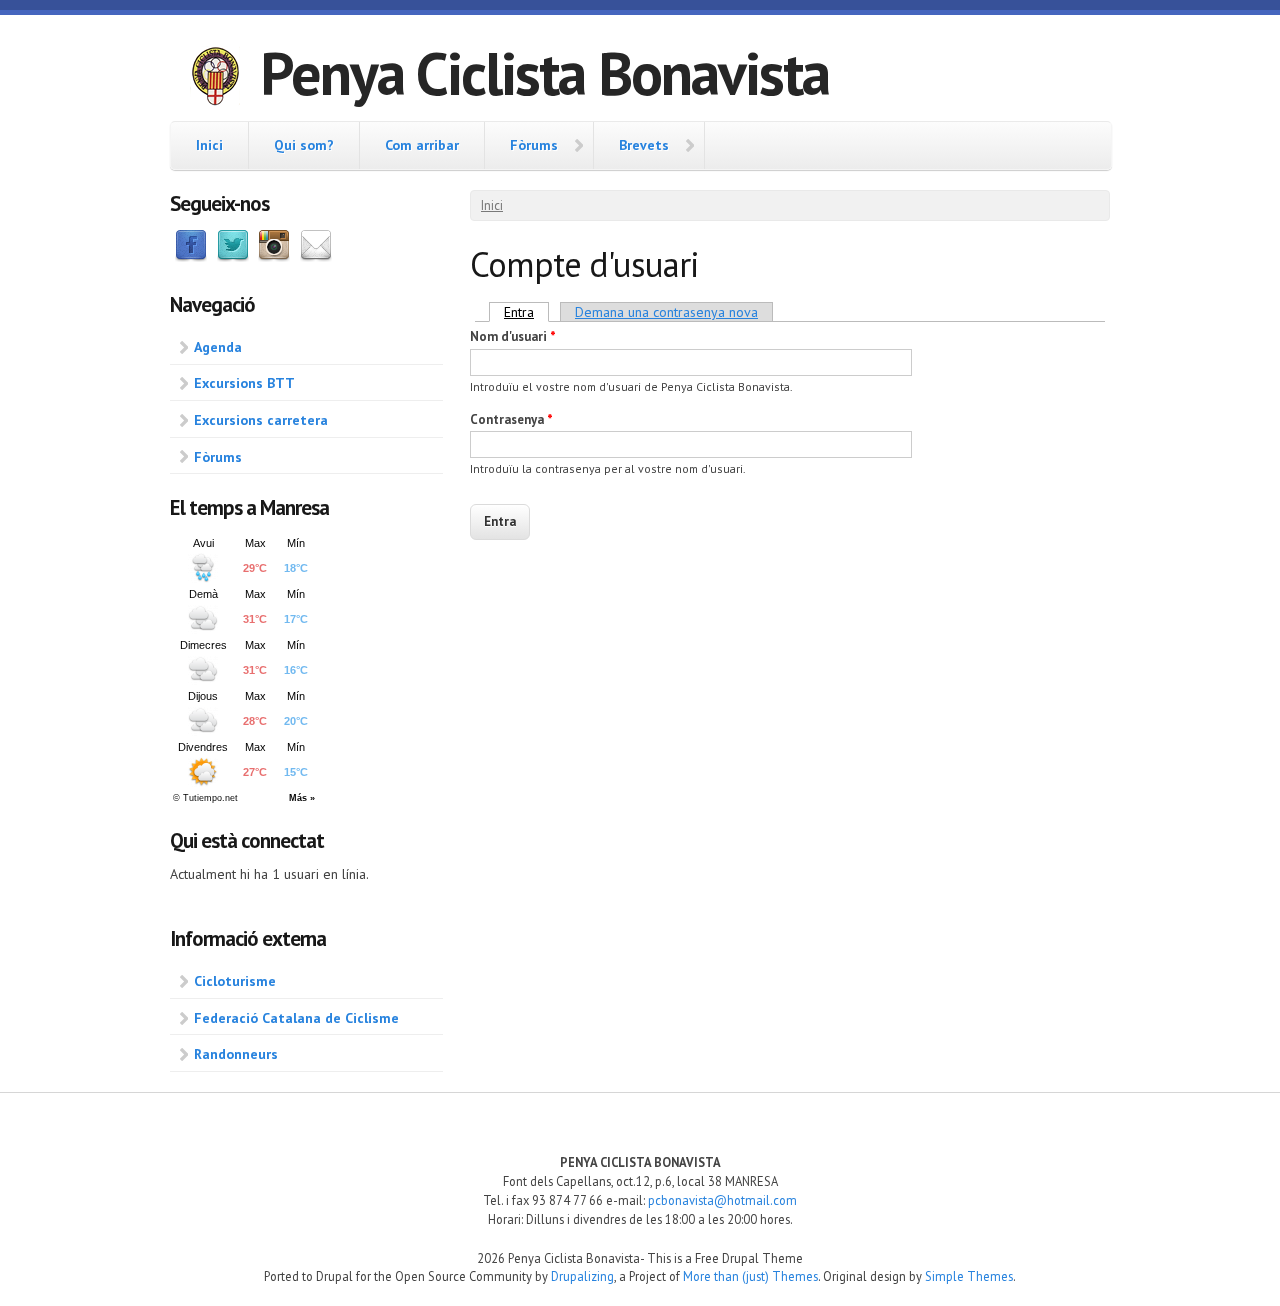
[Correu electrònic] (316, 257)
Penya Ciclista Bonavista (544, 73)
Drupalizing (582, 1276)
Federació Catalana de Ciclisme (296, 1018)
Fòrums (534, 145)
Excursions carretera (261, 420)
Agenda (218, 347)
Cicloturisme (235, 981)
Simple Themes (969, 1276)
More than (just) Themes (750, 1276)
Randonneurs (236, 1054)
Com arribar (422, 145)
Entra (526, 312)
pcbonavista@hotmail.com (722, 1200)
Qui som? (304, 145)
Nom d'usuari (513, 336)
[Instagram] (274, 257)
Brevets (644, 145)
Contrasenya (511, 419)
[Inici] (215, 79)
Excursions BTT (244, 383)
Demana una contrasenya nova (666, 312)
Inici (209, 145)
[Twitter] (233, 257)
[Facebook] (191, 257)
